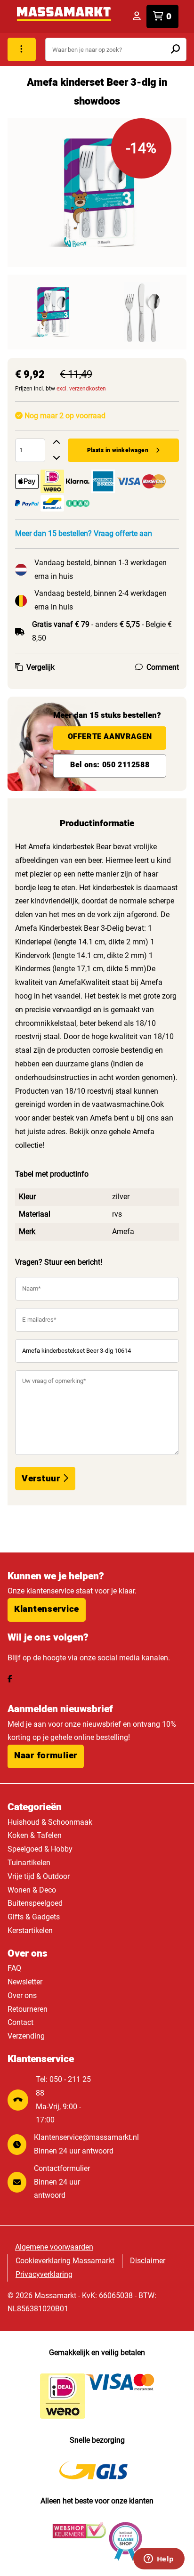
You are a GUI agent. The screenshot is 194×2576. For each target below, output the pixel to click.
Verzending (26, 2036)
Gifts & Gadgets (34, 1917)
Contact (20, 2022)
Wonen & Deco (32, 1890)
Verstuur (42, 1479)
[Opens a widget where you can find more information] (159, 2560)
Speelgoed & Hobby (40, 1849)
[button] (47, 1610)
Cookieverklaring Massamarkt (65, 2261)
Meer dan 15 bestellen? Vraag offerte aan (84, 533)
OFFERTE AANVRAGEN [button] (110, 737)
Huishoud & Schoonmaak (50, 1822)
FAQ (14, 1968)
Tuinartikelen (29, 1863)
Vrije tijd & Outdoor (39, 1876)
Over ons (22, 1995)
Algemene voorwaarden (54, 2247)
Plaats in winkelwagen (118, 450)
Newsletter (25, 1982)
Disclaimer (148, 2261)
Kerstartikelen (30, 1930)
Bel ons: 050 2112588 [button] (110, 765)
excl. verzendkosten (81, 389)
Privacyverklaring (44, 2274)
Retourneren (28, 2009)
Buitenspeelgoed (35, 1903)
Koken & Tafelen (35, 1835)
